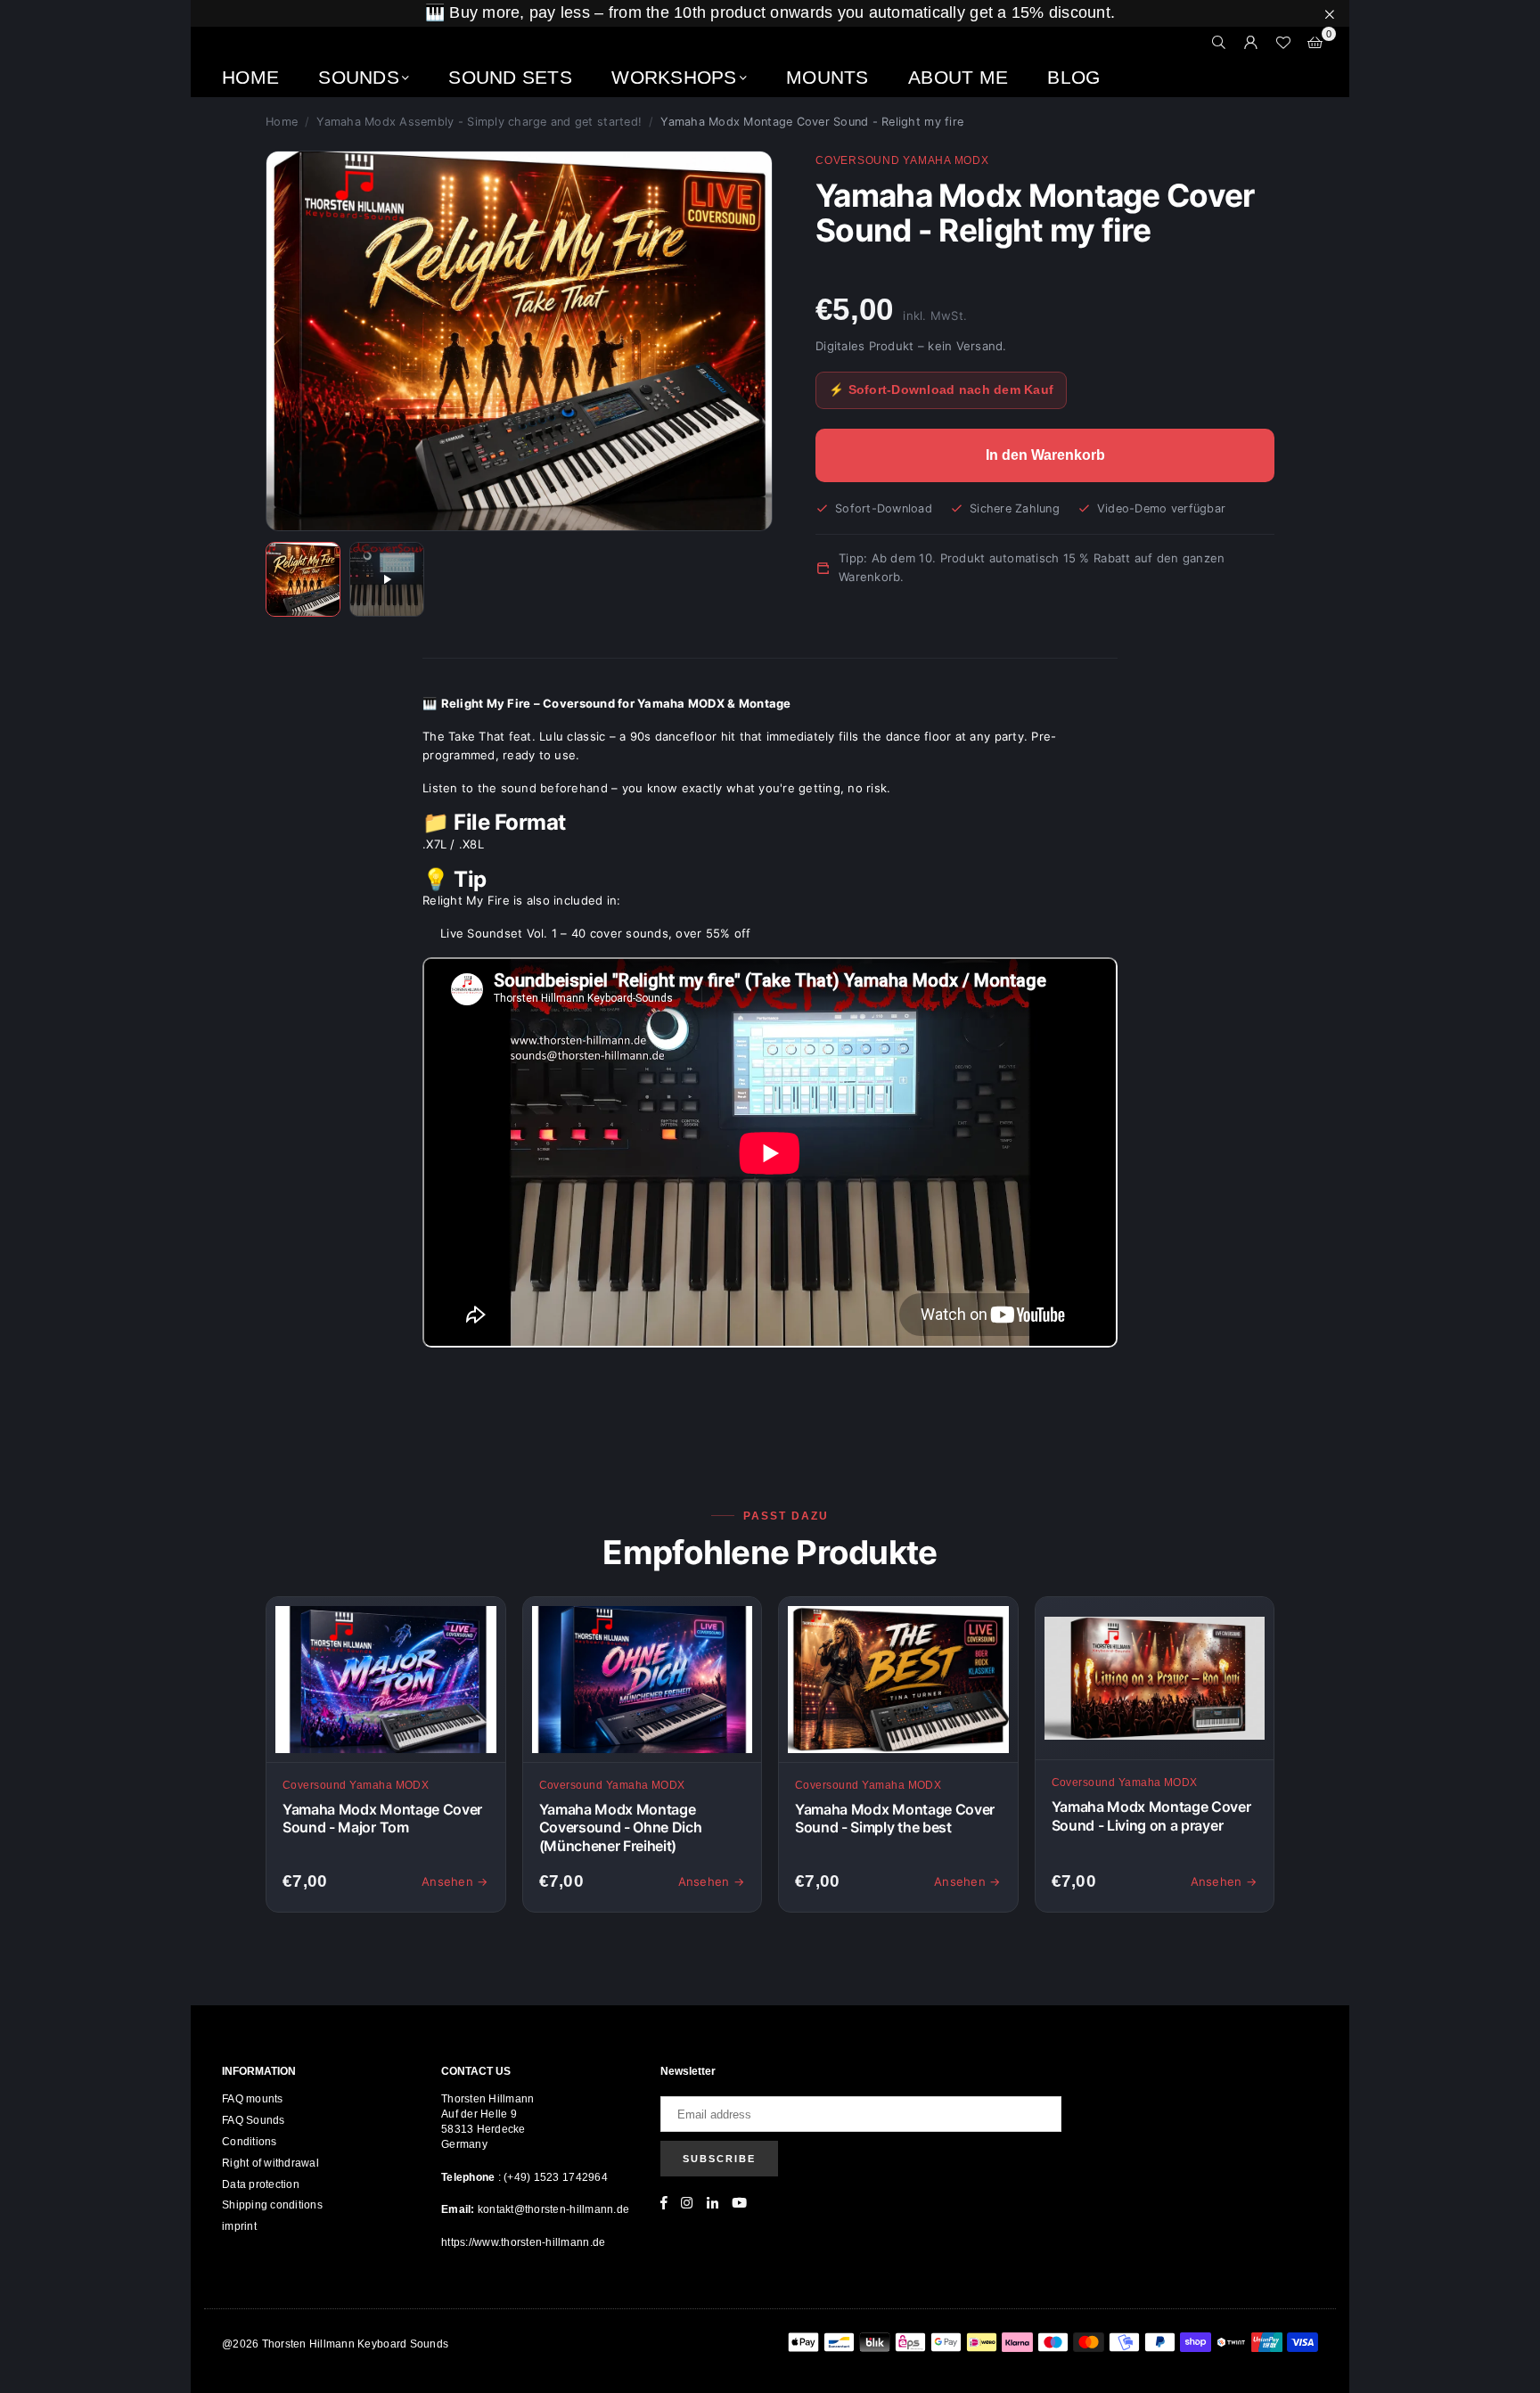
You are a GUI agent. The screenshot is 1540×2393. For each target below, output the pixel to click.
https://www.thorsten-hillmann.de (523, 2242)
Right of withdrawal (270, 2163)
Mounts (827, 77)
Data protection (261, 2184)
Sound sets (510, 77)
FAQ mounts (253, 2099)
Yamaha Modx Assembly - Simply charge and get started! (479, 122)
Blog (1073, 77)
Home (250, 77)
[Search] (1219, 43)
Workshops (674, 77)
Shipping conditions (272, 2205)
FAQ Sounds (254, 2120)
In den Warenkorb (1045, 455)
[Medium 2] (387, 579)
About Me (958, 77)
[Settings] (1251, 43)
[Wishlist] (1283, 43)
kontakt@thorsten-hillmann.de (553, 2209)
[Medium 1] (303, 579)
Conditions (250, 2142)
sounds (359, 77)
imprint (239, 2226)
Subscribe (719, 2159)
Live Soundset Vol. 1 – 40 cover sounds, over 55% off (596, 933)
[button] (1315, 43)
